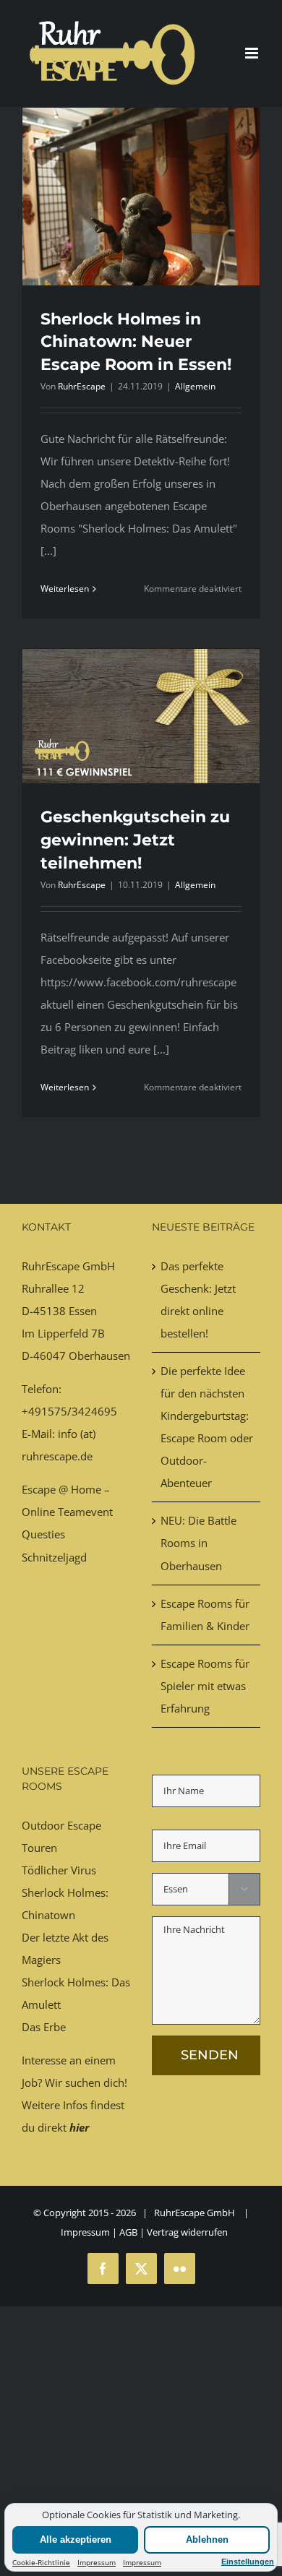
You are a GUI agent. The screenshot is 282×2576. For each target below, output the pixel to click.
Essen (83, 1311)
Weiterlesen (65, 589)
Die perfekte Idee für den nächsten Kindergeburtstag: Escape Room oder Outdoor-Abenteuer (207, 1427)
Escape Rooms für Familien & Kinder (205, 1615)
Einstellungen (248, 2562)
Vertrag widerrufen (187, 2232)
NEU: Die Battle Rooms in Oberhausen (198, 1543)
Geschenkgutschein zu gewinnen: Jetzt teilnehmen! (135, 840)
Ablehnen (207, 2540)
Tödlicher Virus (59, 1870)
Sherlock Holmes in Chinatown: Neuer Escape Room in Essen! (136, 342)
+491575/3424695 (69, 1411)
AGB (128, 2232)
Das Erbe (44, 2027)
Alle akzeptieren (76, 2540)
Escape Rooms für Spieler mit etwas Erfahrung (205, 1686)
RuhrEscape (82, 386)
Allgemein (195, 386)
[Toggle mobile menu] (253, 53)
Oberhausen (99, 1356)
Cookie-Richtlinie (41, 2562)
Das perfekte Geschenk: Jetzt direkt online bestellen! (198, 1300)
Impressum (97, 2562)
